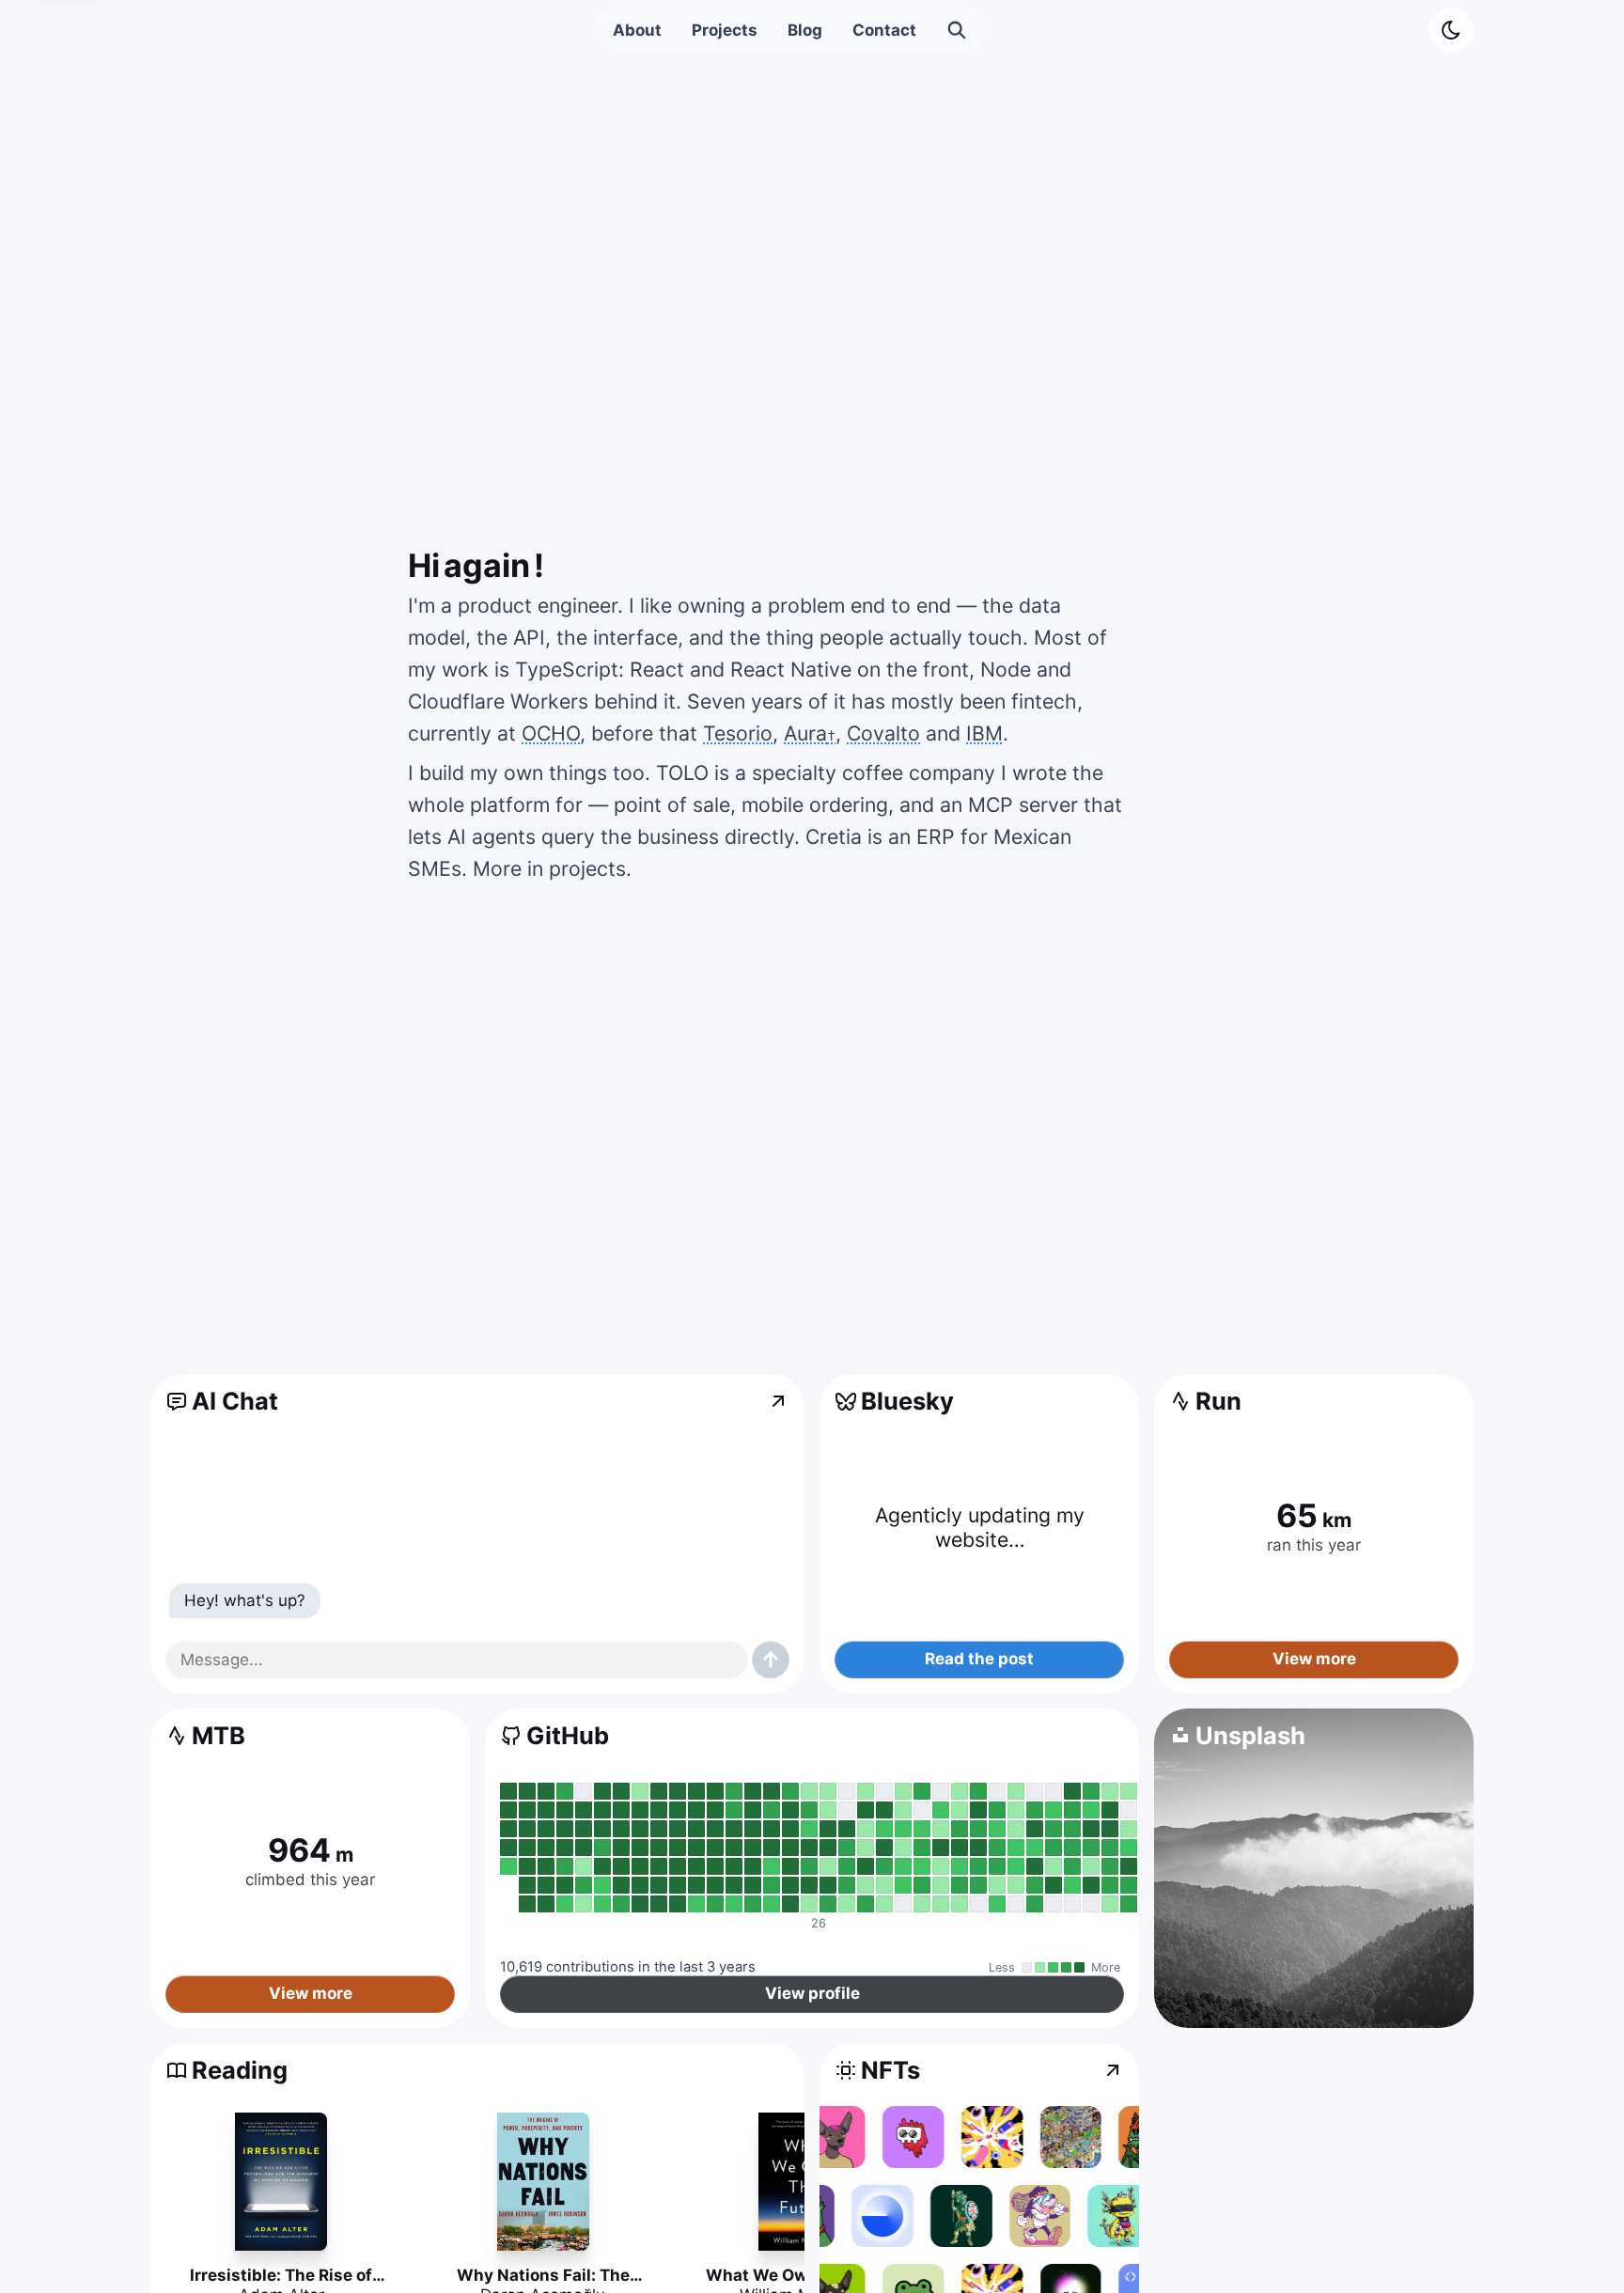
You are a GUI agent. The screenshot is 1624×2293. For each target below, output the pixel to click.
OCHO (551, 733)
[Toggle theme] (1451, 30)
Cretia (834, 836)
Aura (810, 733)
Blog (805, 30)
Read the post (979, 1660)
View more (1314, 1660)
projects (587, 868)
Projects (725, 30)
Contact (884, 30)
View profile (812, 1994)
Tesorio (738, 733)
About (637, 30)
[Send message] (771, 1660)
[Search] (957, 30)
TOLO (682, 772)
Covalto (883, 733)
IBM (984, 733)
